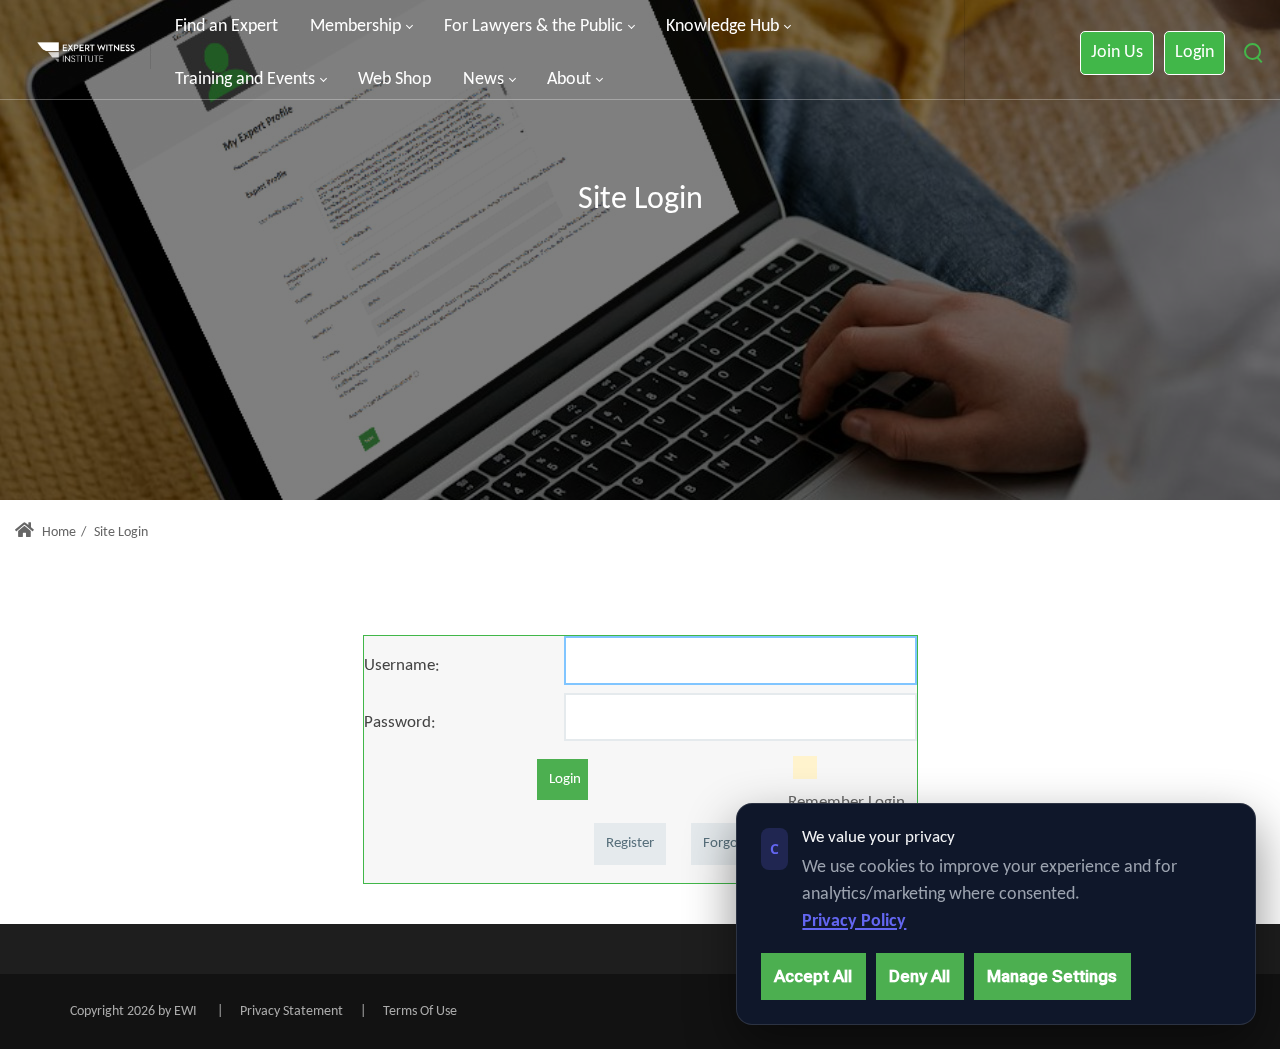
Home (57, 532)
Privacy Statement (291, 1011)
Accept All (813, 976)
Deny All (919, 976)
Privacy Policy (854, 921)
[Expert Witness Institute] (86, 53)
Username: (402, 665)
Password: (400, 722)
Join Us (1117, 52)
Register (630, 843)
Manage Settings (1052, 976)
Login (1194, 52)
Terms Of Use (420, 1011)
